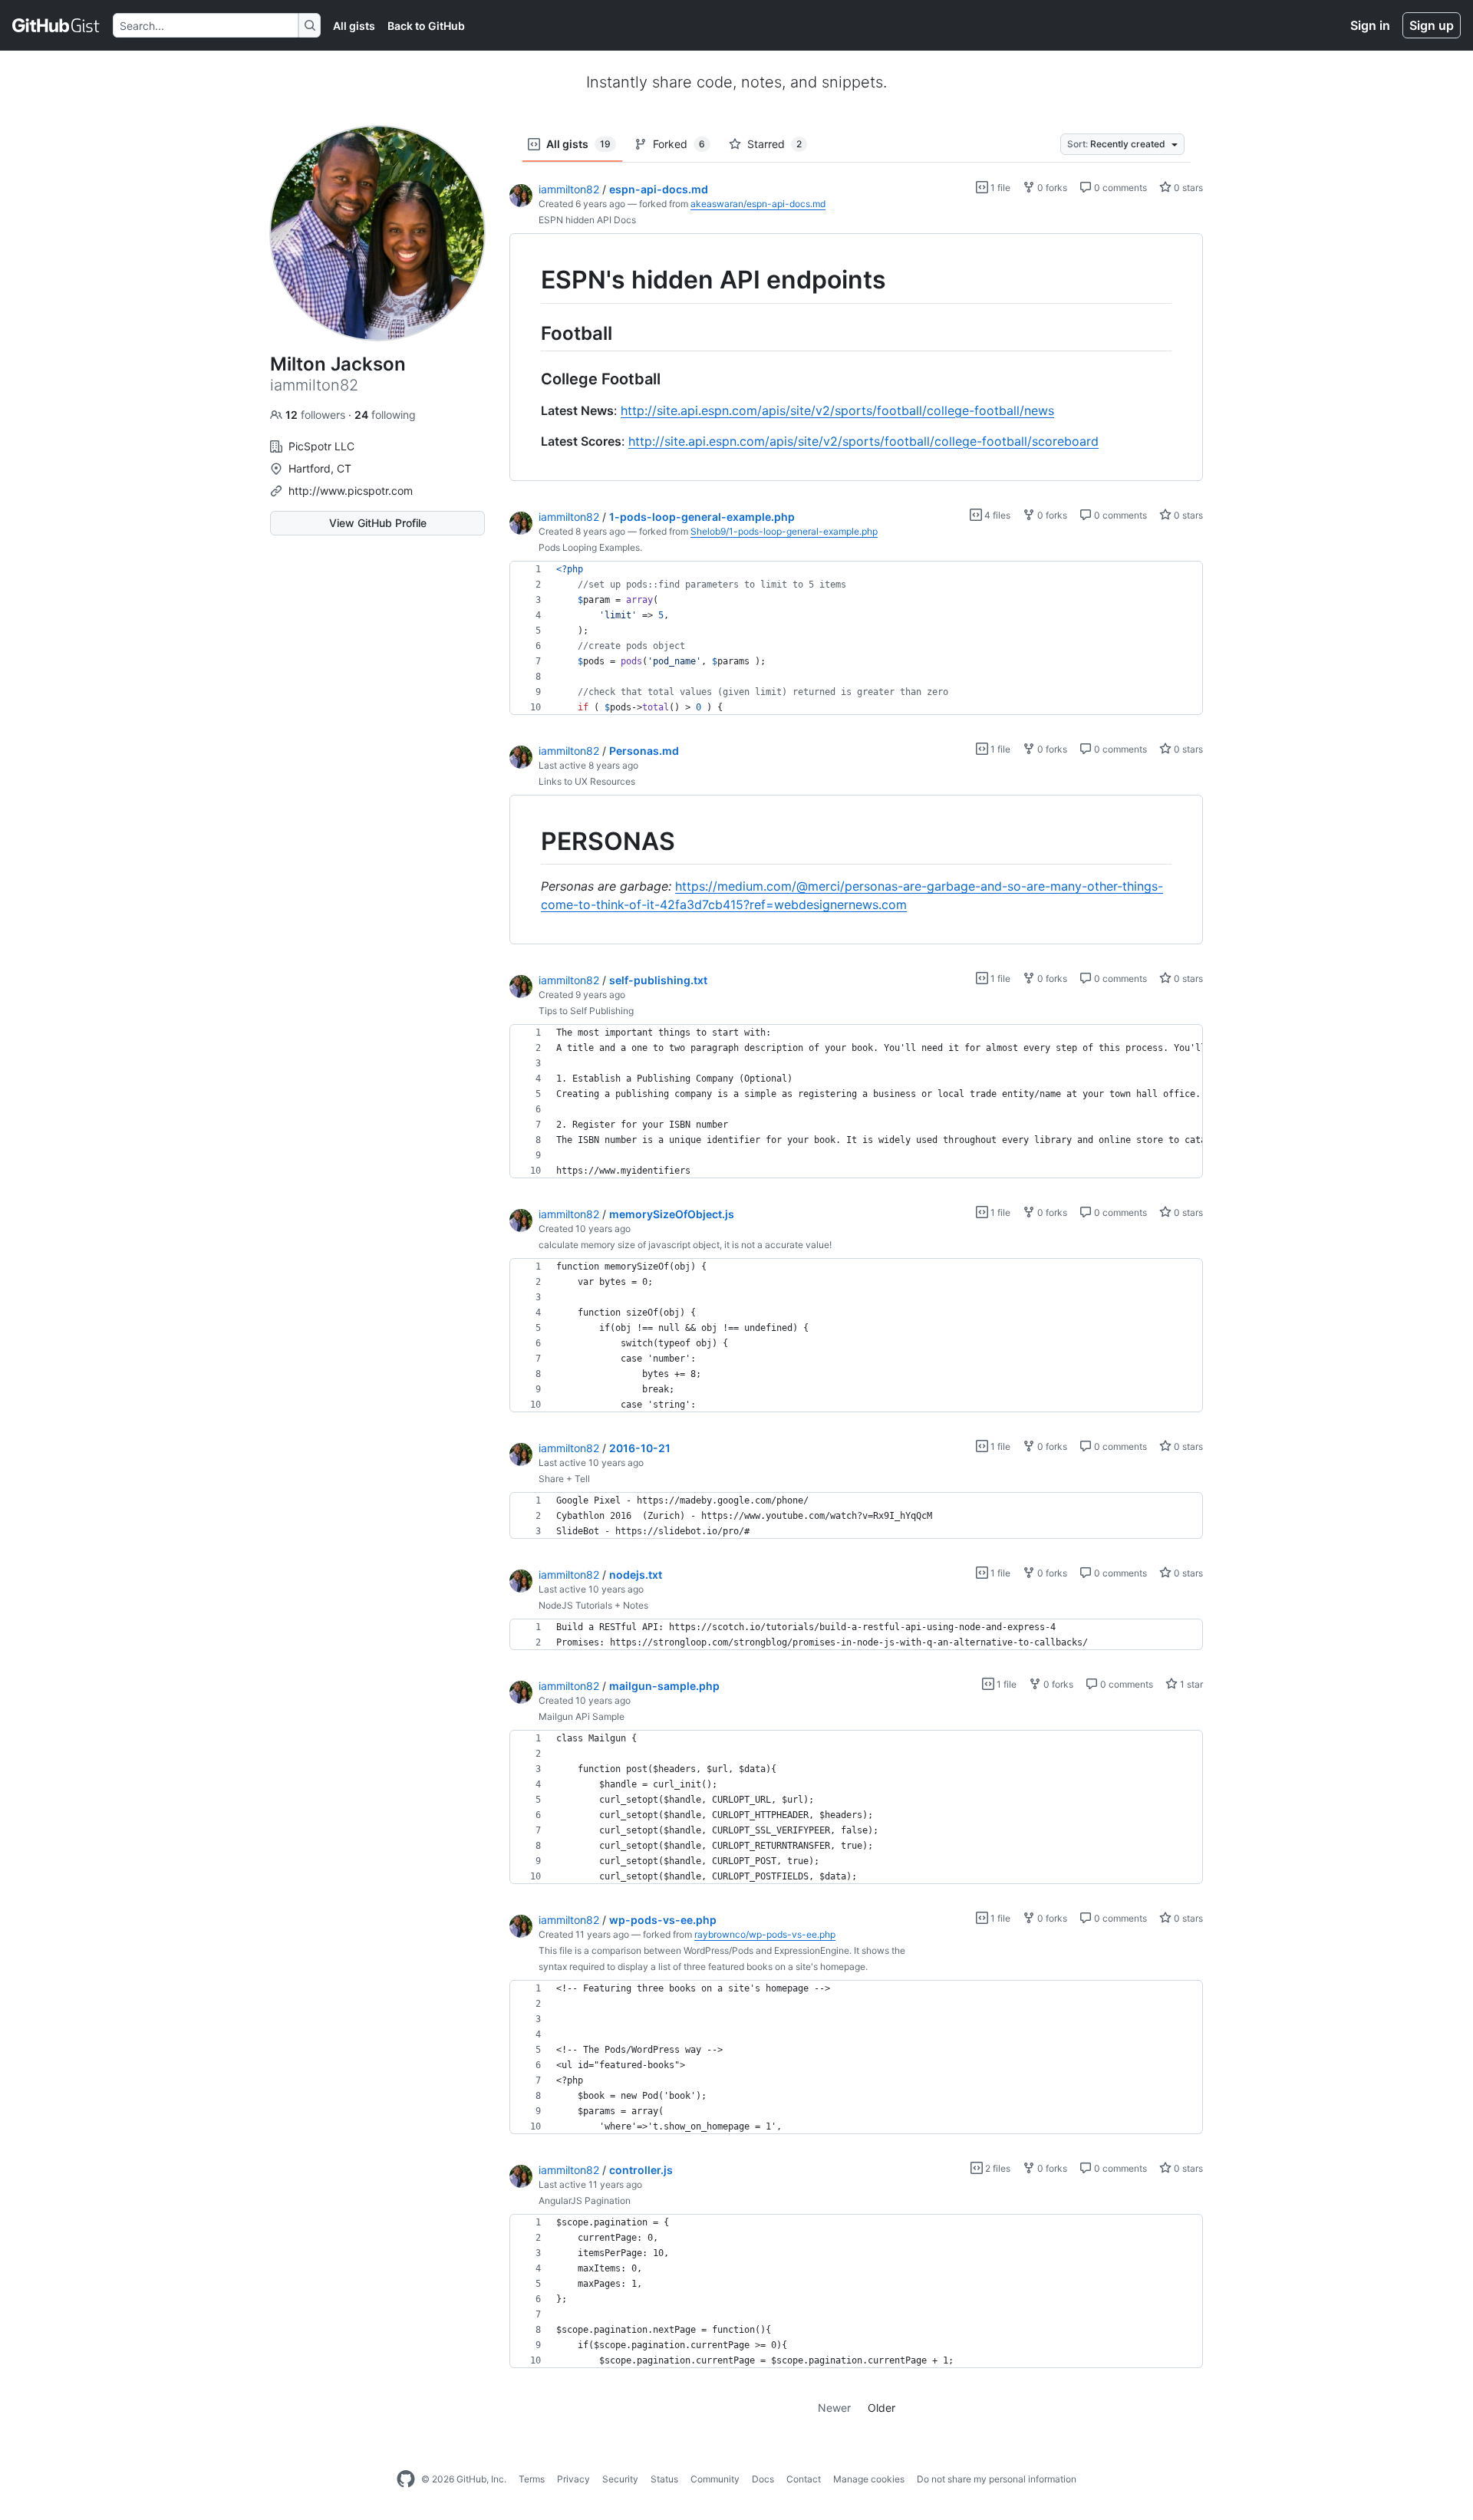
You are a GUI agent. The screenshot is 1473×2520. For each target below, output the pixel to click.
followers (317, 415)
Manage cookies (869, 2479)
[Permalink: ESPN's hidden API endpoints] (530, 280)
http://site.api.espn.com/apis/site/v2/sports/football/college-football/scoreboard (863, 441)
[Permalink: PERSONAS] (530, 842)
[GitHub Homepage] (406, 2479)
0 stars (1187, 188)
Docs (763, 2479)
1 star (1190, 1684)
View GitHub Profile (378, 523)
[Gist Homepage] (56, 25)
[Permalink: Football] (530, 333)
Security (620, 2479)
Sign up (1432, 25)
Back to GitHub (426, 26)
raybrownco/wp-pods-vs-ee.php (765, 1934)
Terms (532, 2479)
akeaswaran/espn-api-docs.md (758, 204)
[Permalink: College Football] (530, 379)
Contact (804, 2479)
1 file (999, 188)
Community (715, 2479)
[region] (856, 357)
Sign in (1370, 25)
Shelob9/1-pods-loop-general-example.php (784, 531)
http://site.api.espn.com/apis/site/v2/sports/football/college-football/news (837, 410)
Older (881, 2408)
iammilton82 (569, 189)
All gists (354, 26)
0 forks (1051, 188)
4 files (996, 515)
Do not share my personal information (997, 2479)
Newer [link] (834, 2408)
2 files (997, 2168)
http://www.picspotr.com (351, 491)
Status (664, 2479)
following (385, 415)
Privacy (573, 2479)
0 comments (1119, 188)
